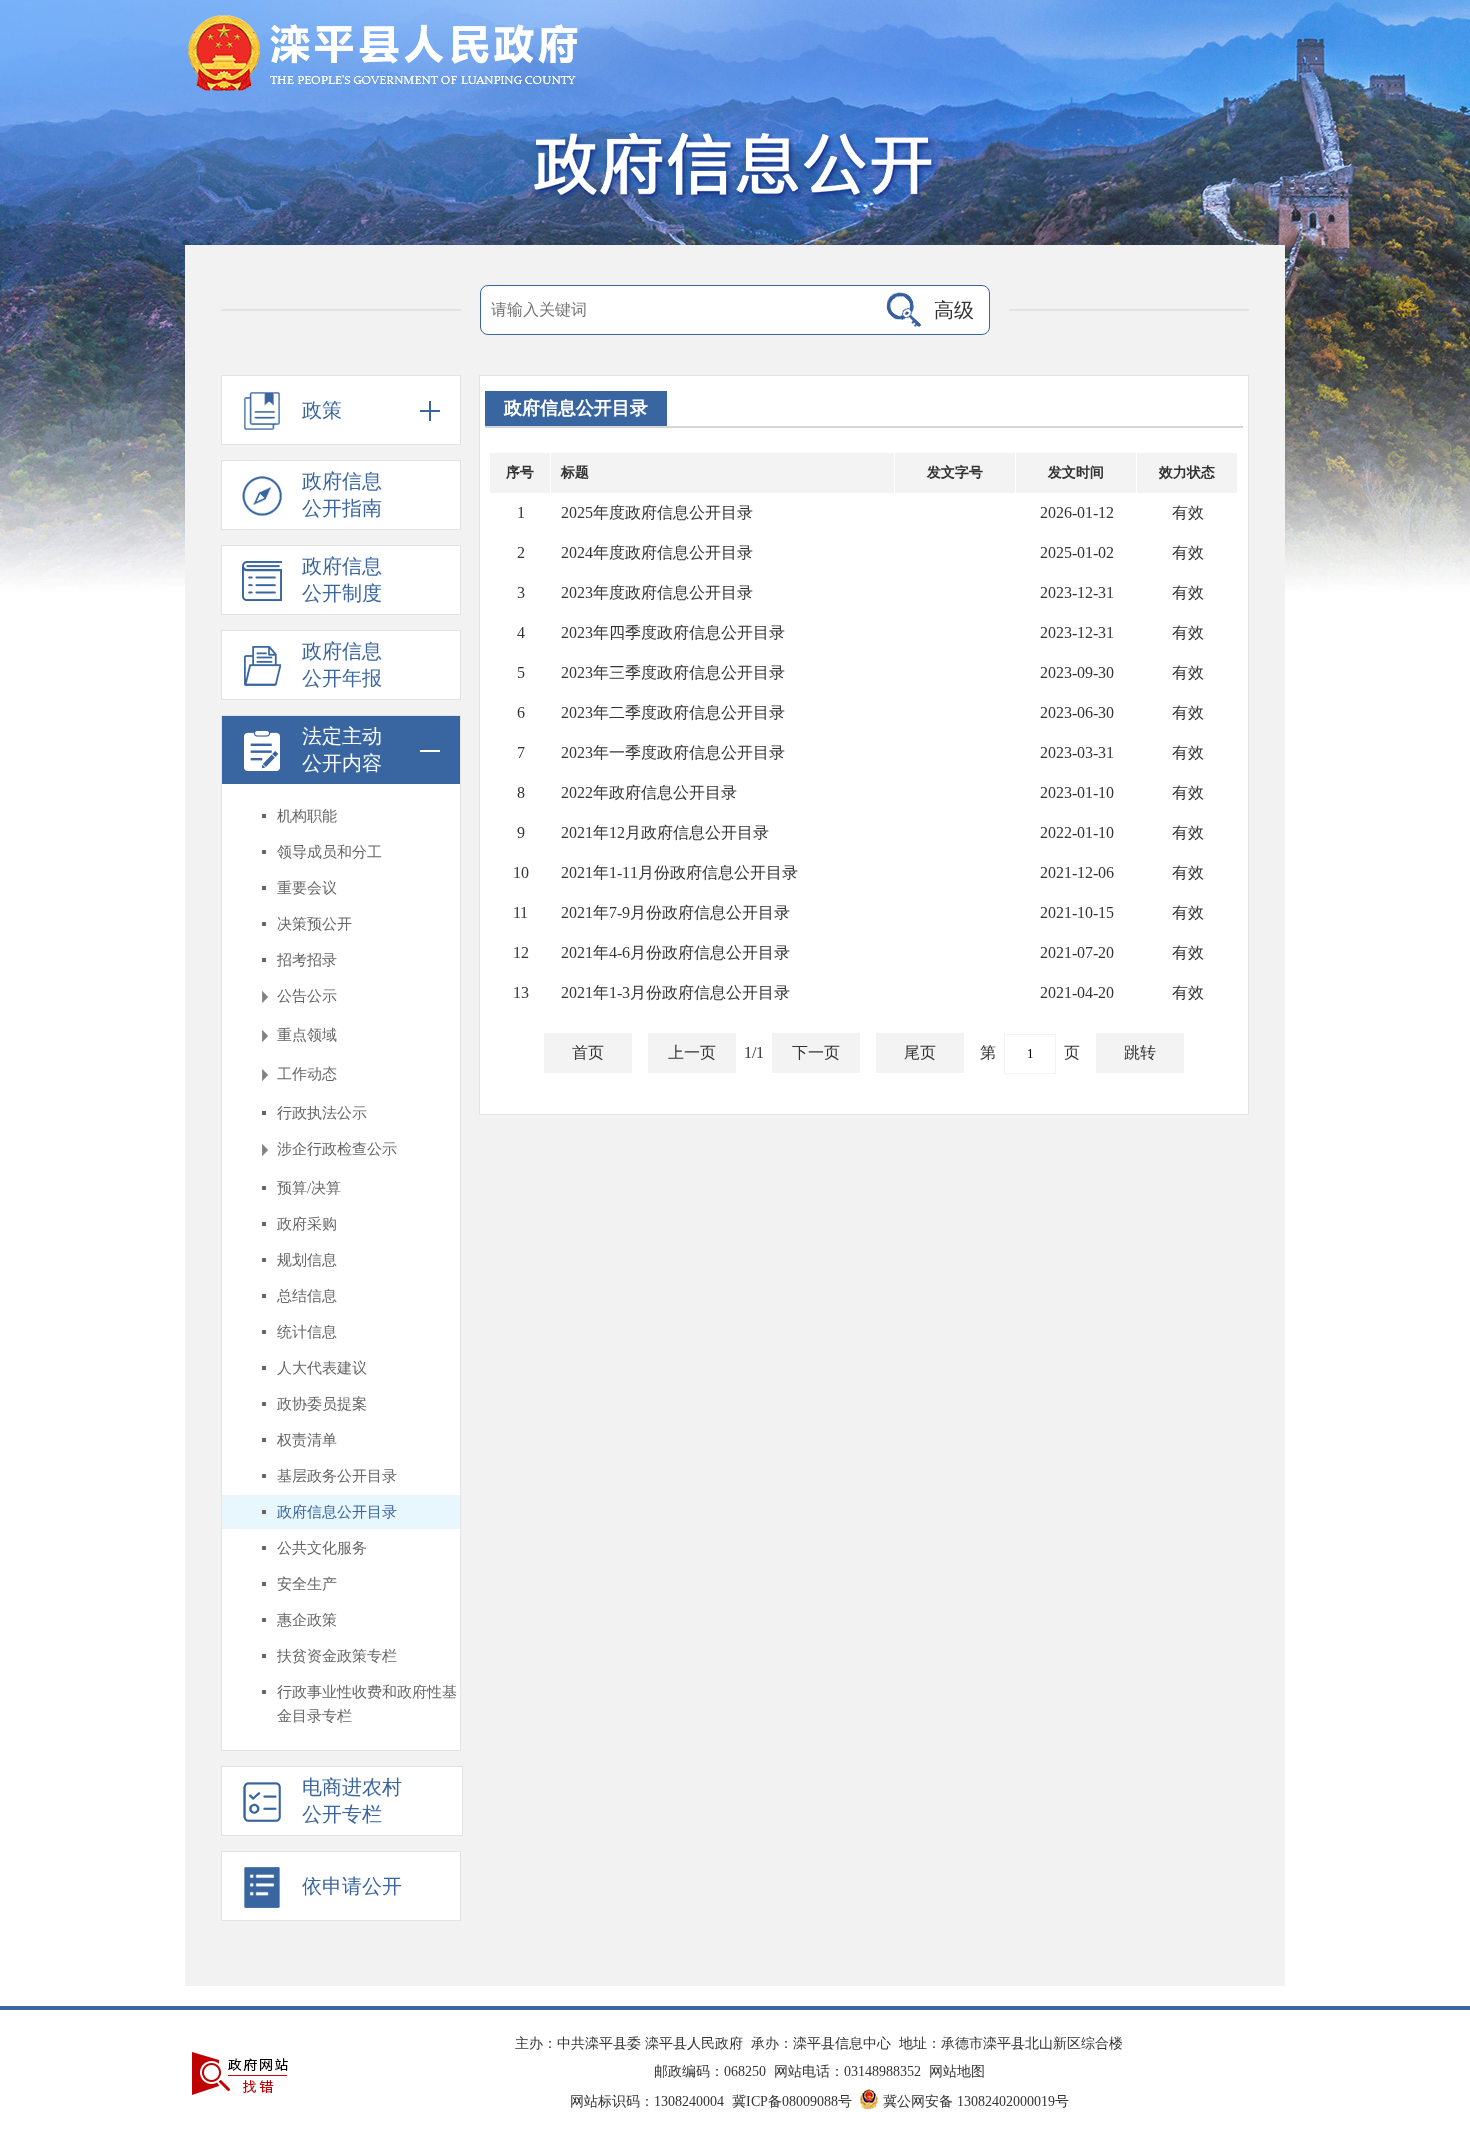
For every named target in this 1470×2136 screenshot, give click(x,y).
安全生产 (307, 1584)
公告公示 (307, 996)
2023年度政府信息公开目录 (657, 592)
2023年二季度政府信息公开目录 (673, 712)
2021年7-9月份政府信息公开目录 (675, 912)
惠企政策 (307, 1620)
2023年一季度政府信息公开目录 (673, 752)
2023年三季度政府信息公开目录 (673, 672)
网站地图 (957, 2071)
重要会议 (307, 888)
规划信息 (307, 1260)
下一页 (816, 1052)
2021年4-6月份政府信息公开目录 (675, 952)
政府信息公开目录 (337, 1512)
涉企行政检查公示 (337, 1149)
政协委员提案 (322, 1404)
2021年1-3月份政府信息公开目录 (675, 992)
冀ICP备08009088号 (792, 2101)
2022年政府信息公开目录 (649, 792)
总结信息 (307, 1296)
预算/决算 (309, 1188)
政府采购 (307, 1224)
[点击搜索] (904, 310)
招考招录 (307, 960)
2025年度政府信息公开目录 (657, 512)
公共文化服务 (322, 1548)
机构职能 (307, 816)
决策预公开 (314, 924)
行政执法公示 (322, 1113)
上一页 (692, 1052)
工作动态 (307, 1074)
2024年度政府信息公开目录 (657, 552)
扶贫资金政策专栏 (337, 1656)
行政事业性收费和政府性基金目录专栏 (367, 1704)
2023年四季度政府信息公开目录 (673, 632)
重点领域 (307, 1035)
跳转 (1140, 1052)
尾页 (920, 1052)
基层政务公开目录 (337, 1476)
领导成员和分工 (329, 852)
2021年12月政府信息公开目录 (665, 832)
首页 (588, 1052)
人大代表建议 (322, 1368)
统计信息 (307, 1332)
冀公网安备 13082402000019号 (976, 2101)
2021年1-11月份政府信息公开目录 (679, 872)
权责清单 (307, 1440)
